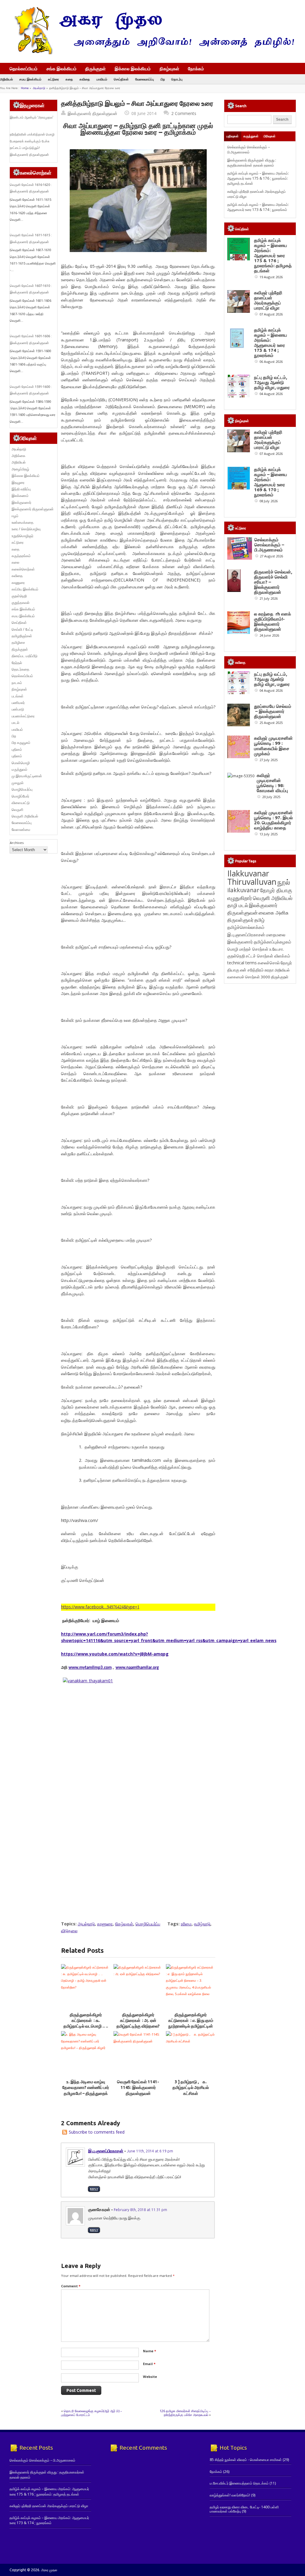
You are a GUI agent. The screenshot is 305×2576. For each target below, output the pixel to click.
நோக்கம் (196, 69)
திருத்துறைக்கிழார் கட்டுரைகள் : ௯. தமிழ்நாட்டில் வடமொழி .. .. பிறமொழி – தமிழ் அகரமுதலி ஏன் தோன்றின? (86, 2026)
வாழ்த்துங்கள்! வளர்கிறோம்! (230, 2495)
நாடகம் (17, 683)
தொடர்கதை (20, 669)
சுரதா (269, 970)
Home (25, 88)
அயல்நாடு (39, 88)
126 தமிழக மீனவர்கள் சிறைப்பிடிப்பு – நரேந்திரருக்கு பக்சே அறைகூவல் (185, 2413)
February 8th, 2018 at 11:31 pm (140, 2210)
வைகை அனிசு (274, 913)
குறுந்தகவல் (21, 603)
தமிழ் (259, 920)
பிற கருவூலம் (21, 743)
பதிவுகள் (232, 136)
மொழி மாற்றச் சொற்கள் (248, 949)
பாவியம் (102, 79)
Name (150, 2351)
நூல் (284, 882)
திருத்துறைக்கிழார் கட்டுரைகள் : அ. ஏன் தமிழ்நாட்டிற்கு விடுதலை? (138, 2021)
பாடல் (15, 723)
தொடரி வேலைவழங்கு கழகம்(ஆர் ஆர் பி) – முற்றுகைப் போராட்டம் (92, 2413)
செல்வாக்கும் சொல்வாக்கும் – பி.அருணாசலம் (249, 150)
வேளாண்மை (21, 830)
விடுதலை (69, 1931)
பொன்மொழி (21, 763)
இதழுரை (18, 482)
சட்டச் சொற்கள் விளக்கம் (268, 956)
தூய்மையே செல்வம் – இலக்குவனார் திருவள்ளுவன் (273, 711)
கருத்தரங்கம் (21, 556)
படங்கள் (18, 696)
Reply (94, 2189)
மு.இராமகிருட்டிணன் (27, 776)
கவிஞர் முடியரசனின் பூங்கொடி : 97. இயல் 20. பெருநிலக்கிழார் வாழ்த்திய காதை (273, 820)
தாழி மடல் (238, 905)
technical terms (242, 963)
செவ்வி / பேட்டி (22, 629)
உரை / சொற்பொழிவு (26, 529)
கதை (69, 79)
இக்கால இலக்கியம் (133, 69)
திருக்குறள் (95, 69)
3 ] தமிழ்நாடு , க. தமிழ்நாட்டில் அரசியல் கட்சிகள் (191, 2088)
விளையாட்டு (21, 803)
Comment (71, 2286)
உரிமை (186, 1924)
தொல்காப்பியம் (24, 69)
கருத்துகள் (251, 136)
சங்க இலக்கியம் (62, 69)
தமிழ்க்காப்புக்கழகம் (273, 942)
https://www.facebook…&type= (100, 1607)
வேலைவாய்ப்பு (145, 79)
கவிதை (85, 79)
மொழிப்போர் (20, 796)
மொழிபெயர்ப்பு (148, 1924)
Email (149, 2364)
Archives (17, 843)
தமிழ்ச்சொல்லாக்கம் (246, 927)
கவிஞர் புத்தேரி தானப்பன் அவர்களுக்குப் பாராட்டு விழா (268, 300)
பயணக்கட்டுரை (23, 716)
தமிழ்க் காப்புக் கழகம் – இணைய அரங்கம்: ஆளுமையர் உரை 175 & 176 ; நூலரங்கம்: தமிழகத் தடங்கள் (258, 178)
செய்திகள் (121, 79)
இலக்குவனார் (21, 502)
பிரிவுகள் (270, 136)
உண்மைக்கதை (22, 522)
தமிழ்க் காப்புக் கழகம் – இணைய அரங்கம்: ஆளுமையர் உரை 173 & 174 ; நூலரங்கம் (258, 207)
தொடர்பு (177, 79)
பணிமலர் (18, 703)
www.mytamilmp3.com (90, 1668)
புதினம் (17, 749)
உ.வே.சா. (277, 949)
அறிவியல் (6, 79)
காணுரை (105, 1924)
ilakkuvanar (243, 890)
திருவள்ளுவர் (240, 920)
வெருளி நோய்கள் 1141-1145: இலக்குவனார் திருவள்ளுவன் (138, 2088)
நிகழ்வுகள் (169, 69)
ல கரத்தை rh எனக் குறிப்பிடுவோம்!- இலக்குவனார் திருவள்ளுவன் (273, 621)
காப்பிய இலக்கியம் (25, 589)
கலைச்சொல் (269, 963)
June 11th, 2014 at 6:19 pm (150, 2151)
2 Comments (184, 113)
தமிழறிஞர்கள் (22, 636)
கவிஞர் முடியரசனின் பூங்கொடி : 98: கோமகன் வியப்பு (272, 783)
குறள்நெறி (19, 596)
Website (150, 2377)
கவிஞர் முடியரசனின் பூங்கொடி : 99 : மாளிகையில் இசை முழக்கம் (273, 746)
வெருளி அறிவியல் (25, 816)
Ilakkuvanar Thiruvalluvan (252, 878)
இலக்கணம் (20, 496)
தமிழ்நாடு (202, 1924)
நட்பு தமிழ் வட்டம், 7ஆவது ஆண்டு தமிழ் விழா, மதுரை (272, 382)
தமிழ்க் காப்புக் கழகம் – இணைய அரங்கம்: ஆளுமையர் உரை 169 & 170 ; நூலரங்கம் (271, 482)
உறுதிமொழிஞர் (22, 536)
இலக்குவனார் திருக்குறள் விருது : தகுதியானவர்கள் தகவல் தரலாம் (252, 163)
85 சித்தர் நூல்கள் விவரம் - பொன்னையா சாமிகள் (246, 2460)
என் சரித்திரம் (252, 970)
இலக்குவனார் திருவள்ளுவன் (92, 113)
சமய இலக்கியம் (30, 79)
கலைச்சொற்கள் (23, 569)
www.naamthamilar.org (137, 1668)
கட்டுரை (53, 79)
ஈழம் (15, 516)
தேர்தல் (17, 663)
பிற (163, 79)
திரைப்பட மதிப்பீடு (25, 656)
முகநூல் (18, 783)
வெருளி (17, 810)
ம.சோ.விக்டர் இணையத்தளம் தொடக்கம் (239, 2483)
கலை (15, 562)
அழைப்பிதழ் (20, 469)
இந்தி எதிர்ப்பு (21, 489)
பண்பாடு (18, 709)
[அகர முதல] (152, 53)
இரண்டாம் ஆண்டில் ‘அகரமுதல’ (32, 117)
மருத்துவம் (20, 769)
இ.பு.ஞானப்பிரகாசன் (106, 2151)
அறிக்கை (18, 456)
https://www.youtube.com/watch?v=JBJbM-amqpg (115, 1654)
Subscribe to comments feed (97, 2132)
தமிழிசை (18, 642)
